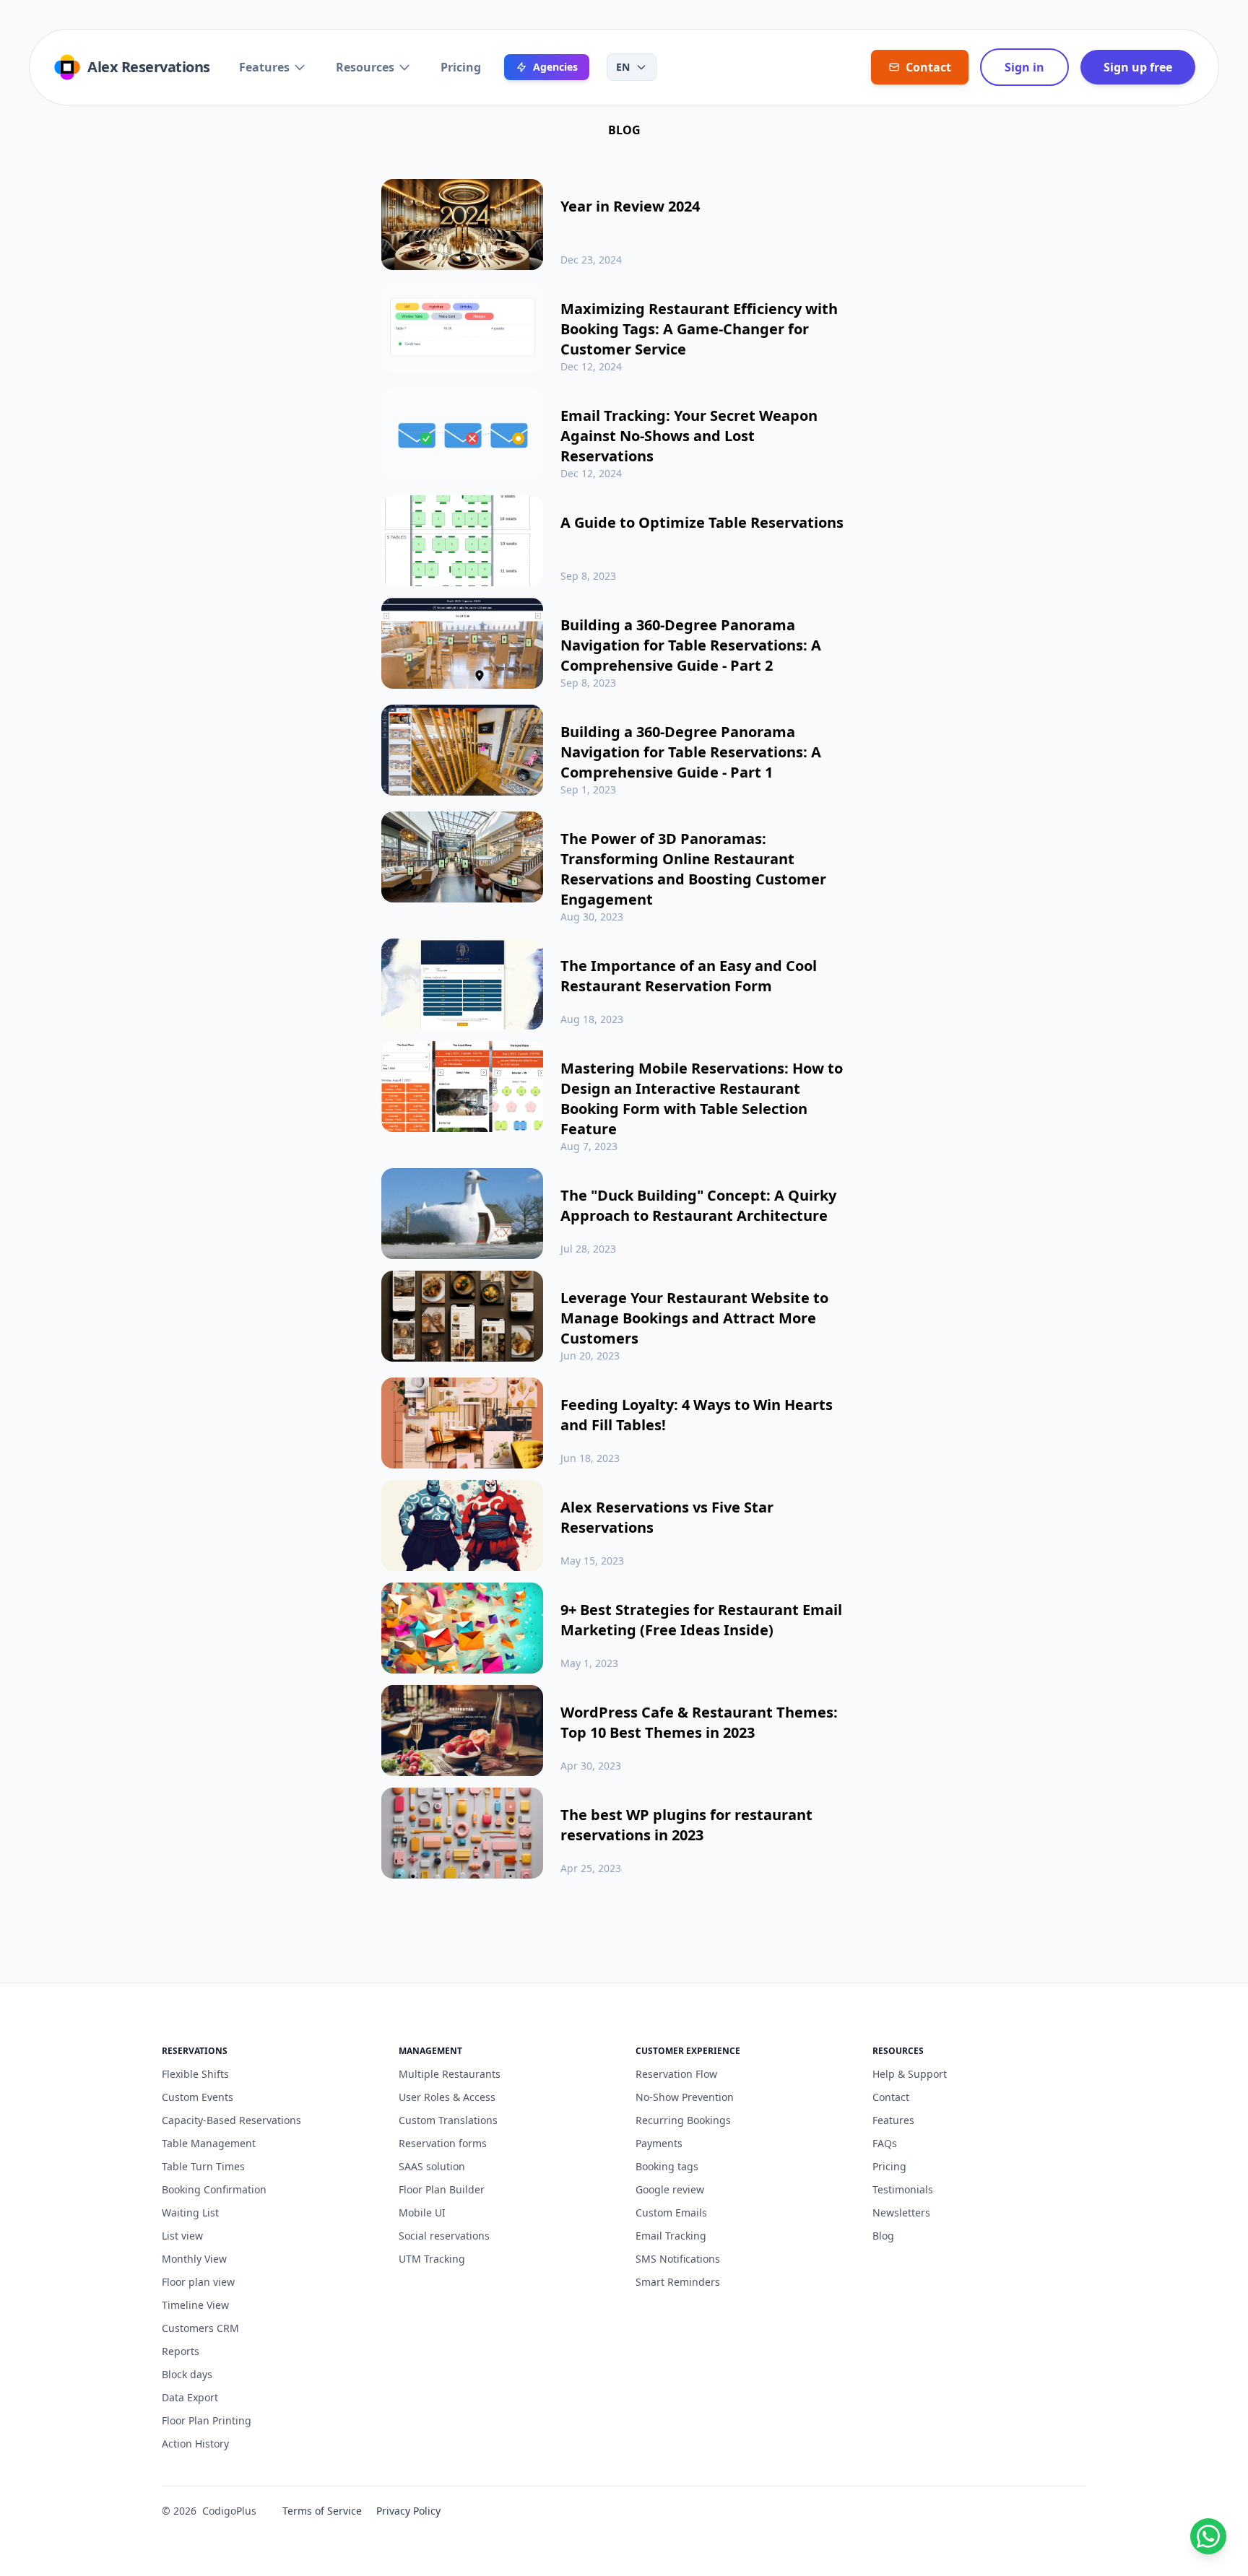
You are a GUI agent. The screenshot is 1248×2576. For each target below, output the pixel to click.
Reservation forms (443, 2143)
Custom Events (198, 2097)
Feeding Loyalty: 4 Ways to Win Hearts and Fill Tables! (697, 1415)
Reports (181, 2351)
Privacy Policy (408, 2511)
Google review (670, 2189)
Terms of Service (322, 2511)
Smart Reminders (678, 2282)
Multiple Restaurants (450, 2074)
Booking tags (667, 2166)
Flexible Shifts (195, 2074)
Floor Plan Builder (442, 2189)
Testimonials (903, 2189)
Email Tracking (671, 2236)
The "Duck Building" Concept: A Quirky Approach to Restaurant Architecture (698, 1205)
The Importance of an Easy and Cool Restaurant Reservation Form (689, 976)
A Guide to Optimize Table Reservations (702, 522)
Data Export (190, 2397)
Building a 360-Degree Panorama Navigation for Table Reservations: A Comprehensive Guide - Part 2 (691, 645)
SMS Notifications (678, 2259)
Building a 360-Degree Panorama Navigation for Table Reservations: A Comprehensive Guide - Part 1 (691, 752)
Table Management (209, 2143)
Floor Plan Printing (207, 2420)
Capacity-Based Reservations (231, 2120)
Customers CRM (200, 2328)
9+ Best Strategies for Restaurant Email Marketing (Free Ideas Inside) (701, 1620)
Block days (187, 2374)
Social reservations (444, 2236)
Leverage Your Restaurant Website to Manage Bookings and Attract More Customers (694, 1318)
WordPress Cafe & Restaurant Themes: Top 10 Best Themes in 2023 (699, 1722)
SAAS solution (432, 2166)
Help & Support (910, 2074)
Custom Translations (448, 2120)
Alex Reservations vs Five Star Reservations (667, 1517)
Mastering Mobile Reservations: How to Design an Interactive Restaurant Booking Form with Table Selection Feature (702, 1098)
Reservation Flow (676, 2074)
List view (182, 2236)
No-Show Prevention (685, 2097)
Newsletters (901, 2212)
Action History (195, 2444)
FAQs (885, 2143)
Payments (659, 2143)
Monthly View (194, 2259)
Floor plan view (198, 2282)
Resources (365, 67)
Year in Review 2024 (630, 206)
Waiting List (190, 2212)
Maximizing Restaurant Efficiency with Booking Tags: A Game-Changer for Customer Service (699, 329)
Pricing (461, 67)
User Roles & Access (447, 2097)
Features (264, 67)
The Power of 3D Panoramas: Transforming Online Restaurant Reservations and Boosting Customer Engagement (693, 869)
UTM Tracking (432, 2259)
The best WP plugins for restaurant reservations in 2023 (686, 1825)
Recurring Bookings (683, 2120)
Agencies (555, 67)
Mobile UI (422, 2212)
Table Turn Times (203, 2166)
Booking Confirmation (214, 2189)
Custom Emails (671, 2212)
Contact (891, 2097)
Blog (883, 2236)
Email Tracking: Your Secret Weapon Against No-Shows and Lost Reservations (689, 436)
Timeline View (195, 2305)
